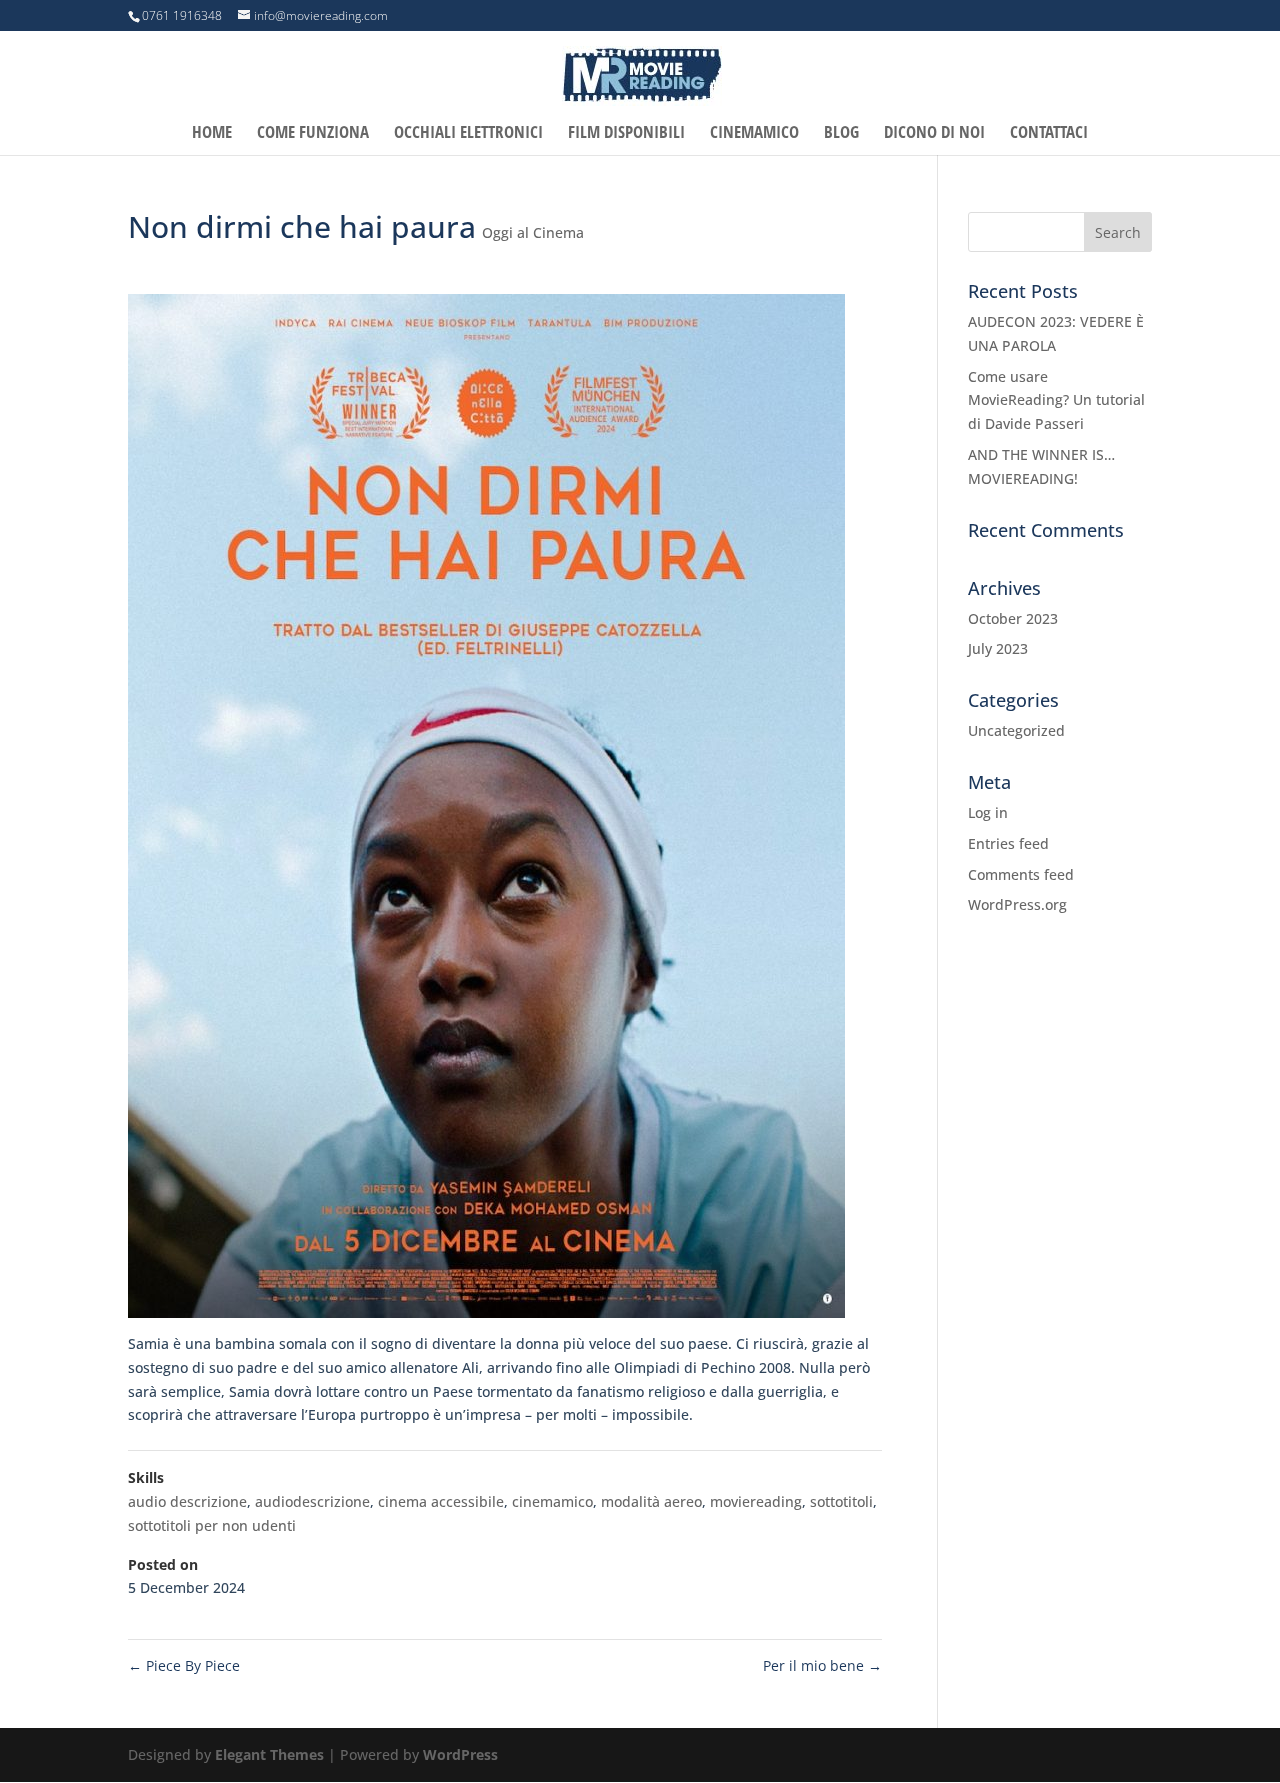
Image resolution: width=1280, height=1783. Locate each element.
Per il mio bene (822, 1665)
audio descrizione (187, 1501)
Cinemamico (754, 134)
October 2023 (1013, 618)
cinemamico (552, 1501)
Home (212, 134)
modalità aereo (651, 1501)
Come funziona (313, 134)
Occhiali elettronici (468, 134)
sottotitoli (841, 1501)
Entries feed (1008, 843)
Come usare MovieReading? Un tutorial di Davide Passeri (1056, 400)
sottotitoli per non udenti (212, 1525)
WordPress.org (1017, 904)
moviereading (756, 1501)
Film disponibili (626, 134)
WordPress (460, 1754)
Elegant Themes (269, 1754)
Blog (841, 134)
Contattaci (1049, 134)
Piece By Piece (184, 1665)
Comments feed (1021, 874)
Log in (988, 812)
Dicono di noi (934, 134)
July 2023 (998, 648)
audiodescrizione (312, 1501)
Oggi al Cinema (533, 232)
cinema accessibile (441, 1501)
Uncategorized (1016, 730)
